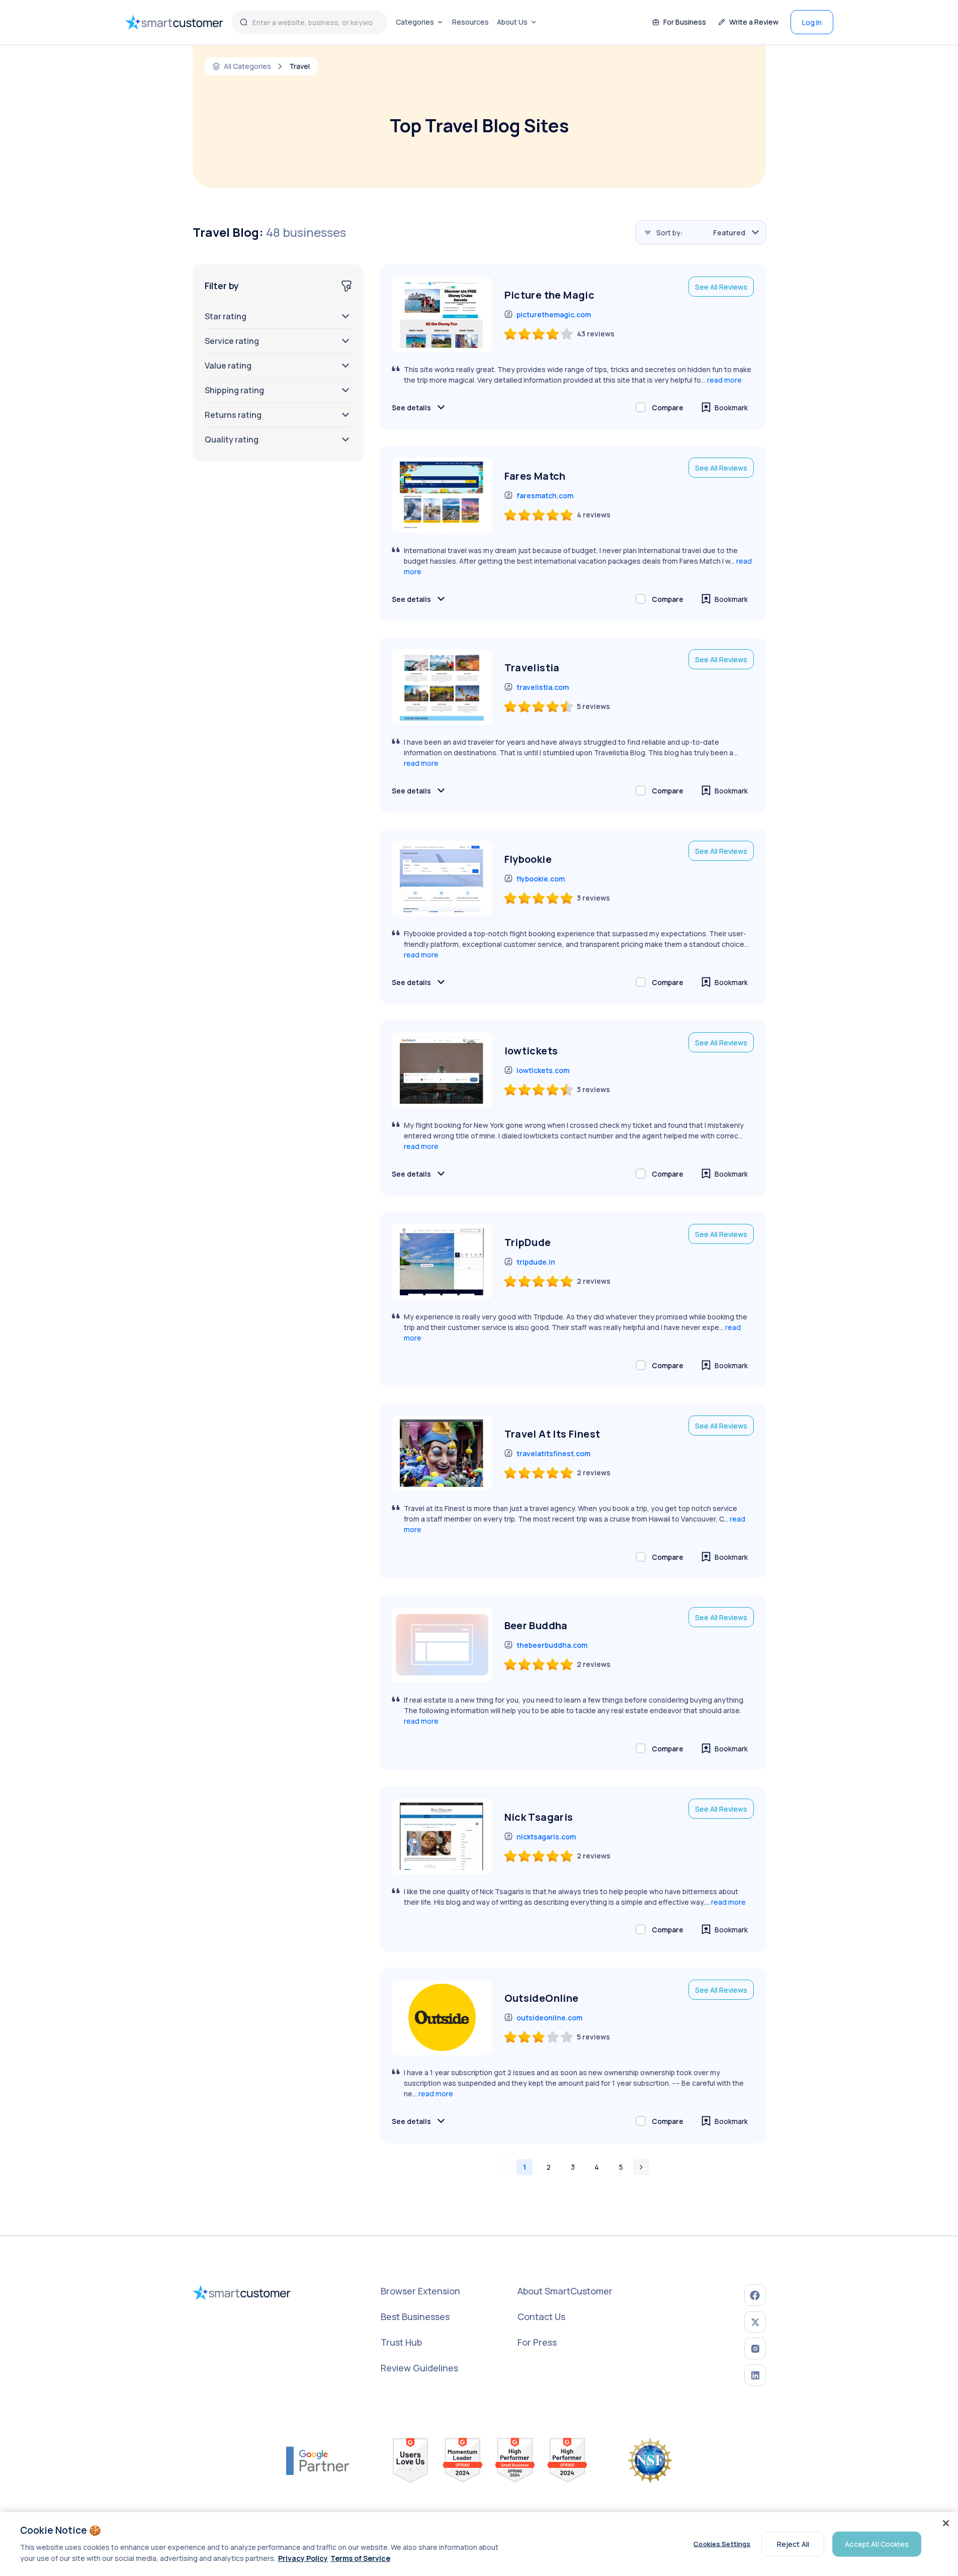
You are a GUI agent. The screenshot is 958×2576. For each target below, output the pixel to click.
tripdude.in (536, 1262)
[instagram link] (755, 2348)
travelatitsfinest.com (553, 1453)
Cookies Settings (722, 2544)
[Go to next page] (641, 2167)
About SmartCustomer (565, 2291)
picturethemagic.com (554, 315)
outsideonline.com (549, 2018)
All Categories (247, 66)
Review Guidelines (419, 2368)
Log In (812, 22)
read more (724, 380)
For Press (537, 2342)
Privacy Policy (303, 2558)
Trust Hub (401, 2342)
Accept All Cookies (877, 2544)
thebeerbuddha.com (552, 1645)
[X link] (755, 2322)
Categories (415, 22)
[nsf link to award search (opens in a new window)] (650, 2460)
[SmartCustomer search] (244, 22)
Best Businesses (415, 2317)
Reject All (793, 2544)
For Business (685, 22)
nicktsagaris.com (546, 1837)
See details (411, 408)
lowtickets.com (543, 1070)
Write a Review (754, 22)
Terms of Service (360, 2558)
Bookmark (731, 408)
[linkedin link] (755, 2375)
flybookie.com (541, 879)
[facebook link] (755, 2295)
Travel (299, 66)
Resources (470, 22)
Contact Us (541, 2317)
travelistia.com (543, 687)
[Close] (946, 2523)
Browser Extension (420, 2291)
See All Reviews (721, 287)
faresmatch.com (545, 496)
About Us (512, 22)
